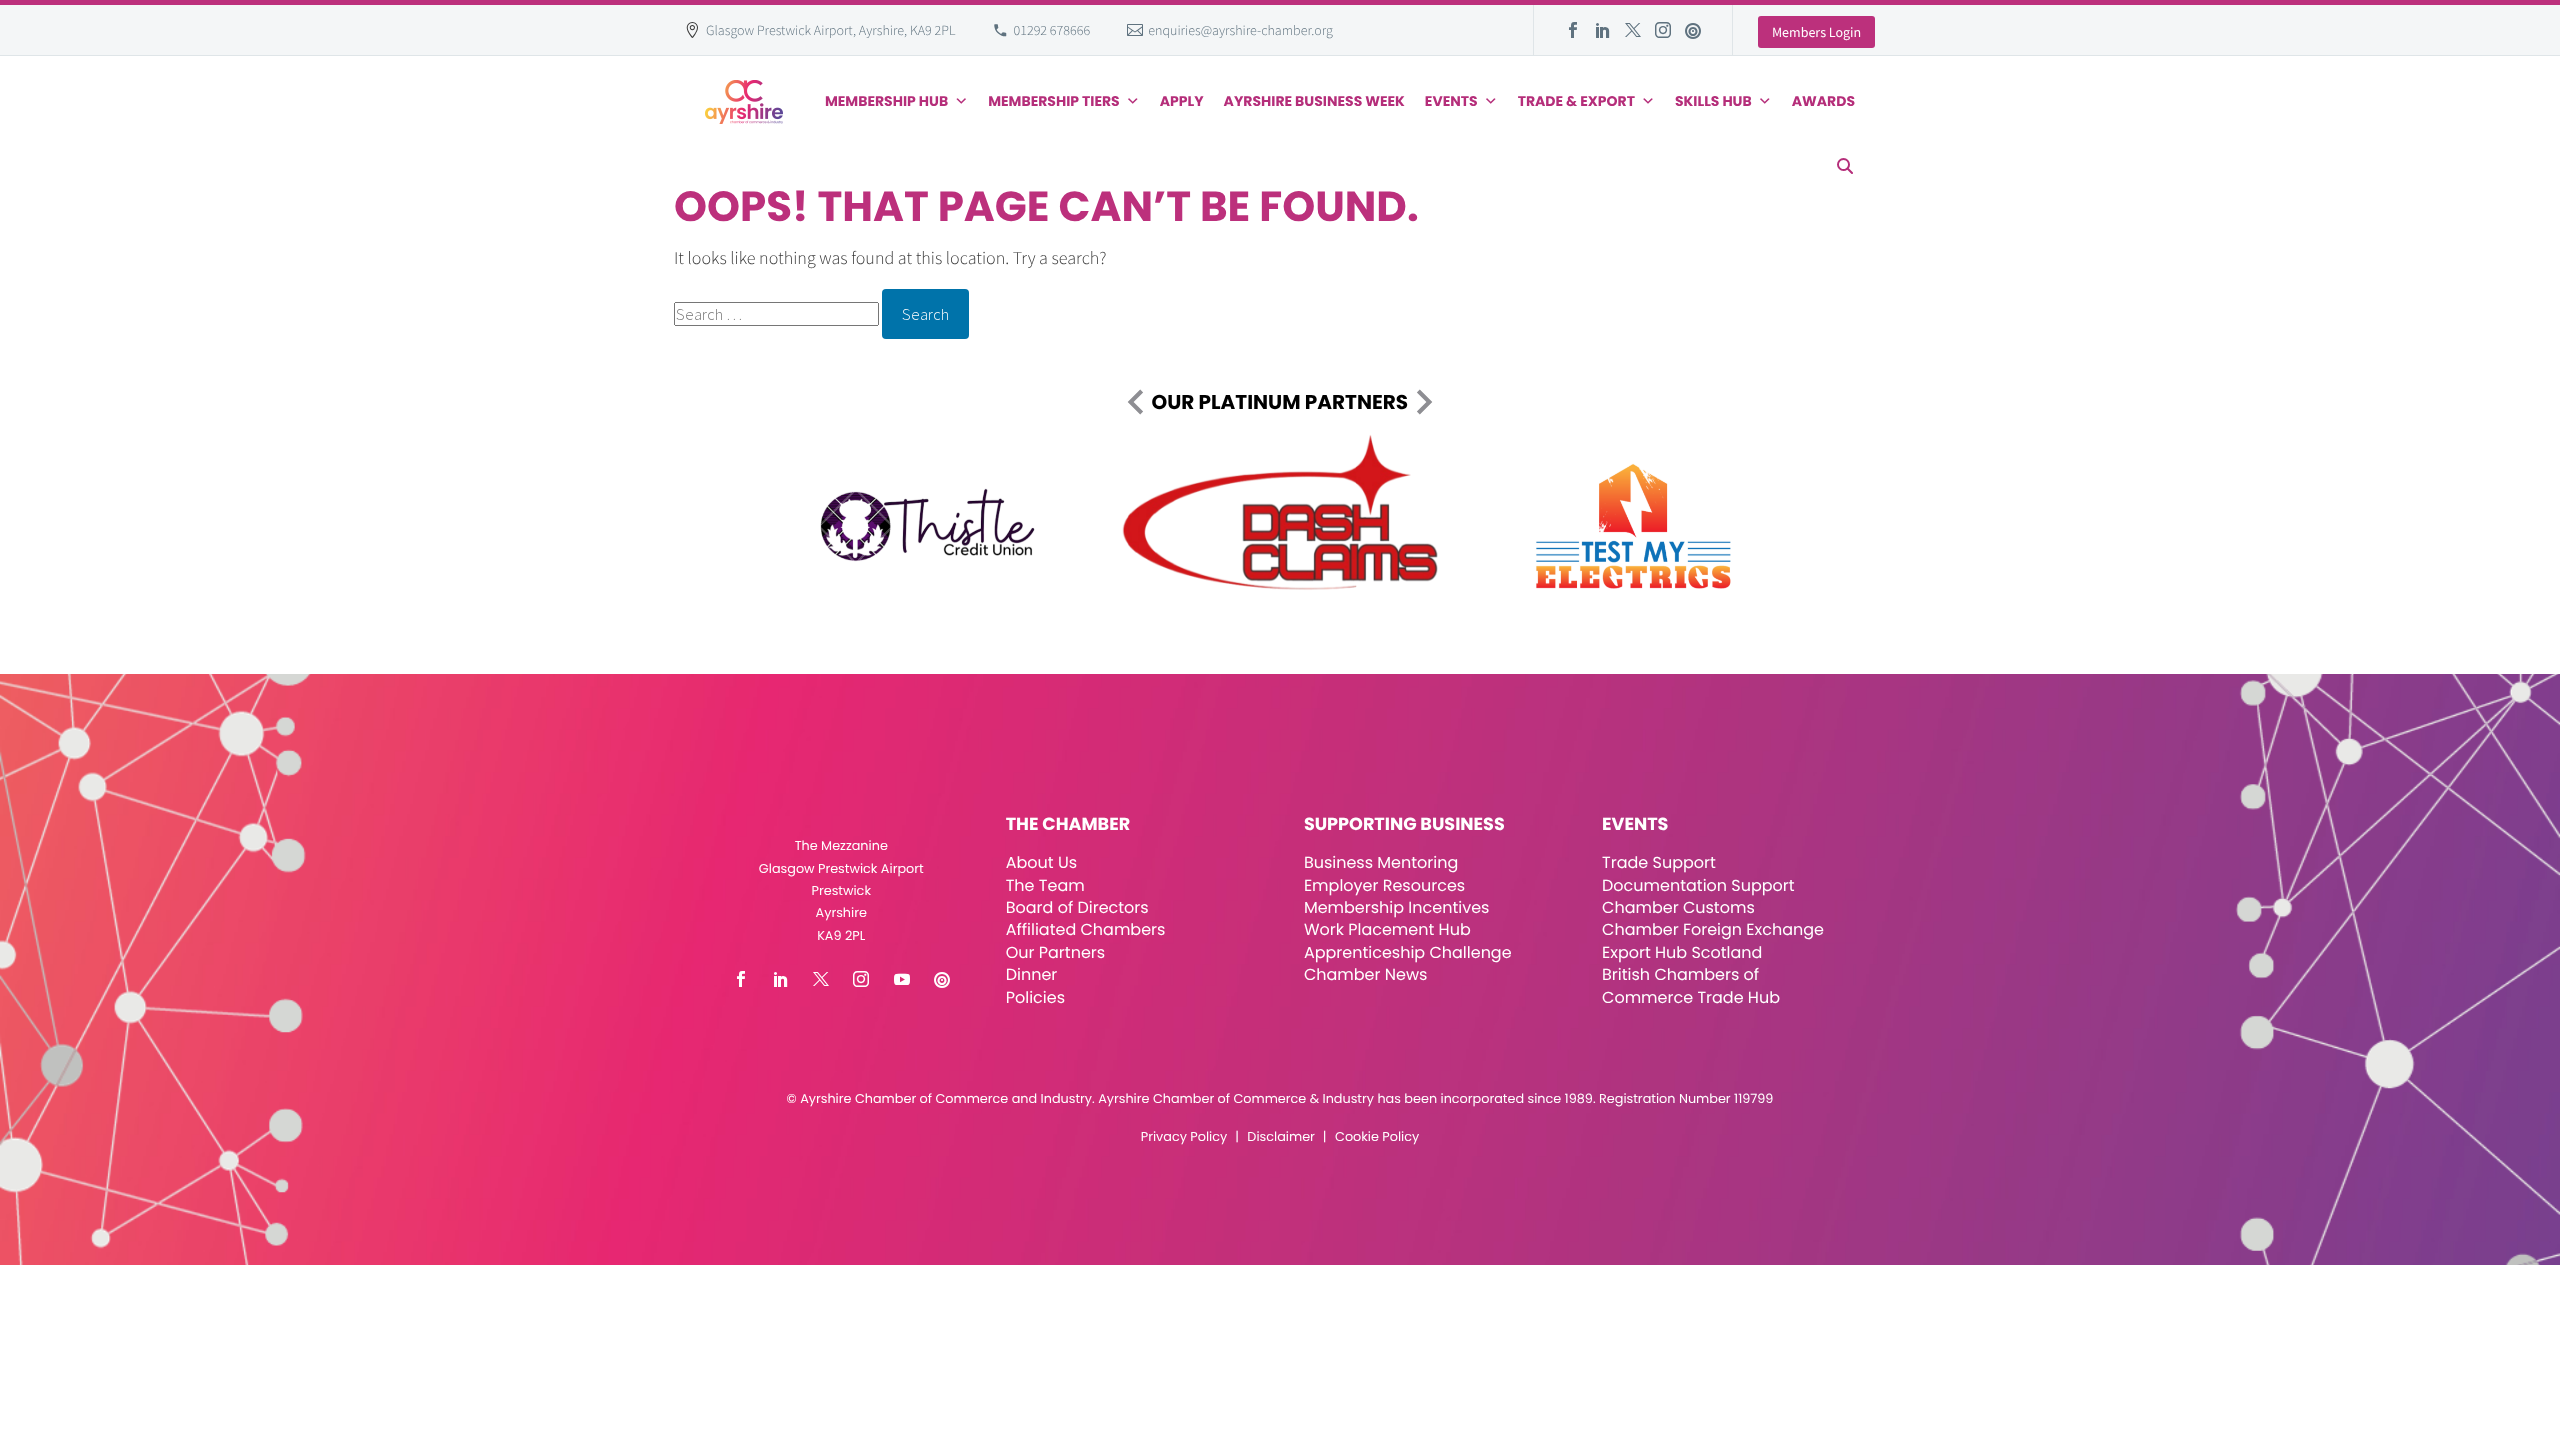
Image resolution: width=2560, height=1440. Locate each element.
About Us (1041, 862)
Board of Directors (1077, 907)
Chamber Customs (1678, 907)
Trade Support (1659, 862)
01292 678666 (1052, 30)
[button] (1845, 166)
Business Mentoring (1381, 862)
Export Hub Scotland (1682, 952)
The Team (1045, 885)
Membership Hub (886, 101)
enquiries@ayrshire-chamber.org (1240, 30)
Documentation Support (1698, 885)
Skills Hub (1713, 101)
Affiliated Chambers (1086, 929)
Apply (1182, 101)
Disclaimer (1280, 1137)
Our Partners (1055, 952)
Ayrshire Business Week (1314, 101)
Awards (1823, 101)
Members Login (1816, 32)
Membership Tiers (1054, 101)
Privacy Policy (1184, 1137)
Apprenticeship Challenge (1408, 952)
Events (1451, 101)
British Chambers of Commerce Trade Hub (1691, 985)
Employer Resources (1384, 885)
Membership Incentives (1397, 907)
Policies (1035, 997)
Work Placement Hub (1387, 929)
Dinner (1032, 974)
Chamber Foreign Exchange (1713, 929)
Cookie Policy (1377, 1137)
